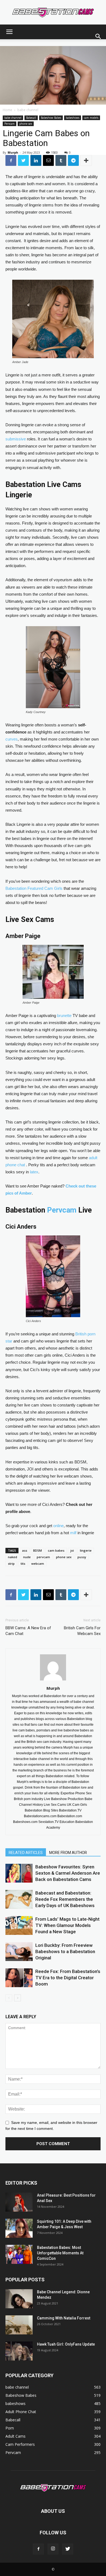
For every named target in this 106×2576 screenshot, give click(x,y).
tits (23, 1563)
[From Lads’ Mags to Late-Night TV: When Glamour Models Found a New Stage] (19, 1925)
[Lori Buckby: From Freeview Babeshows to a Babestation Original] (19, 1952)
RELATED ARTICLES (26, 1853)
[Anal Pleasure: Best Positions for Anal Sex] (19, 2202)
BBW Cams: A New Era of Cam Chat (28, 1631)
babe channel (28, 110)
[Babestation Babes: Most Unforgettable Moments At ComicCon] (19, 2254)
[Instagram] (53, 2549)
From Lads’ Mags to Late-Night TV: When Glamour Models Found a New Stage (67, 1925)
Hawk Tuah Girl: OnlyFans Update (66, 2344)
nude (27, 1557)
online (58, 1526)
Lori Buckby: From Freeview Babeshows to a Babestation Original (65, 1951)
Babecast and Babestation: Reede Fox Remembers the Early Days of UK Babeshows (65, 1899)
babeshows (73, 118)
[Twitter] (68, 2549)
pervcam (43, 1557)
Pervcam (10, 124)
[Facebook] (38, 2549)
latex (34, 1172)
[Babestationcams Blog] (53, 13)
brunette (64, 1016)
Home (7, 110)
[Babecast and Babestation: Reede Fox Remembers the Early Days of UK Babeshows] (19, 1899)
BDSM (38, 1550)
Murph (13, 152)
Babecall (31, 118)
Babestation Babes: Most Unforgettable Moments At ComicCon (60, 2253)
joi (72, 1550)
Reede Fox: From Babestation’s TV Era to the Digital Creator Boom (68, 1978)
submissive (16, 439)
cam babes (56, 1550)
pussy (82, 1557)
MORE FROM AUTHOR (68, 1853)
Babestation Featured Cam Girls (34, 888)
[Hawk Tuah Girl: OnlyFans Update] (19, 2351)
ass (25, 1550)
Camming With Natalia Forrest (64, 2318)
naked (13, 1557)
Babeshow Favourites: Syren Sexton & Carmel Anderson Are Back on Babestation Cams (68, 1873)
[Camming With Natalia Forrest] (19, 2325)
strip (11, 1563)
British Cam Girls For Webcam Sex (82, 1631)
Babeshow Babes (51, 118)
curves (12, 739)
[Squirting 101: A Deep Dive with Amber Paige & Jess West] (19, 2228)
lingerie (86, 1550)
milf (73, 1533)
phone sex (26, 124)
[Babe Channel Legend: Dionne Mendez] (19, 2299)
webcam (38, 1563)
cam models (91, 118)
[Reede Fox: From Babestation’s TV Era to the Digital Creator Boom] (19, 1978)
